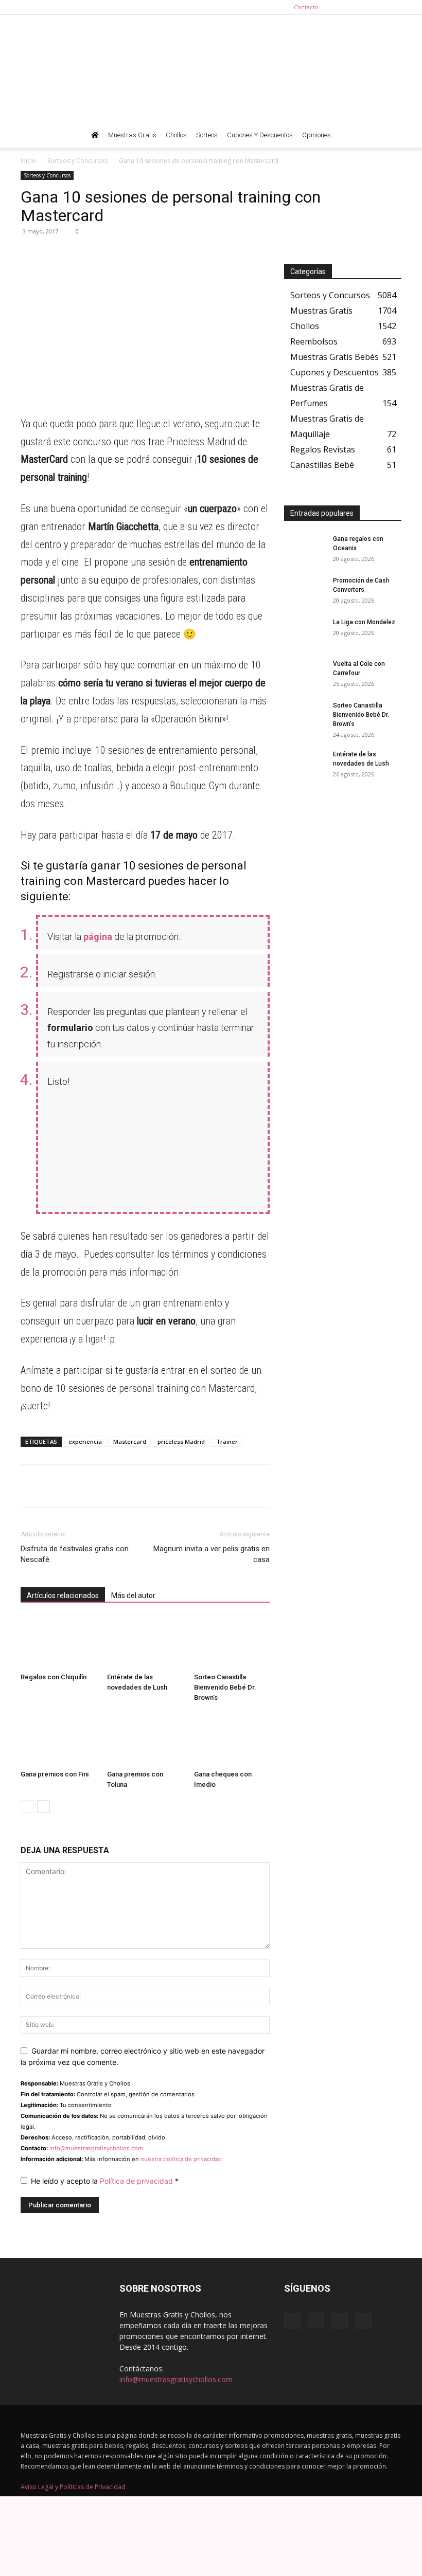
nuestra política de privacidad (181, 2159)
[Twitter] (394, 7)
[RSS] (377, 7)
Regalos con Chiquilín (54, 1677)
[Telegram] (55, 255)
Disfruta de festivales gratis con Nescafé (75, 1554)
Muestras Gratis (132, 135)
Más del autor (133, 1595)
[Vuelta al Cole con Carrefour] (305, 674)
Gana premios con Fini (55, 1774)
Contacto (306, 7)
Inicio (28, 161)
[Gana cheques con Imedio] (232, 1739)
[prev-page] (27, 1807)
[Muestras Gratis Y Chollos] (211, 69)
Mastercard (130, 1441)
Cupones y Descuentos (260, 135)
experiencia (85, 1441)
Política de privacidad (137, 2181)
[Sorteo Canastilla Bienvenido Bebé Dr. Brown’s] (232, 1643)
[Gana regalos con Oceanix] (305, 549)
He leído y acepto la (105, 2181)
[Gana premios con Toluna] (145, 1739)
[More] (126, 255)
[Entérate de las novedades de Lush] (145, 1643)
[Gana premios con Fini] (58, 1739)
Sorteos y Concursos (77, 161)
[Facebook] (343, 7)
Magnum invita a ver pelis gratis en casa (212, 1554)
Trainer (227, 1441)
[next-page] (43, 1807)
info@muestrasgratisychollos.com (96, 2148)
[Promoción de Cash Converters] (305, 590)
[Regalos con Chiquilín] (58, 1643)
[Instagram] (360, 7)
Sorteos (207, 135)
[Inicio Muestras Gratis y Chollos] (95, 135)
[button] (389, 135)
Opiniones (316, 135)
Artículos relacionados (63, 1595)
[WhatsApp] (31, 255)
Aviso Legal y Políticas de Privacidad (73, 2487)
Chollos (176, 135)
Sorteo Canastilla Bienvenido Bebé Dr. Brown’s (225, 1687)
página (98, 937)
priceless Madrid (181, 1441)
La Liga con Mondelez (364, 622)
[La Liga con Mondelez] (305, 632)
